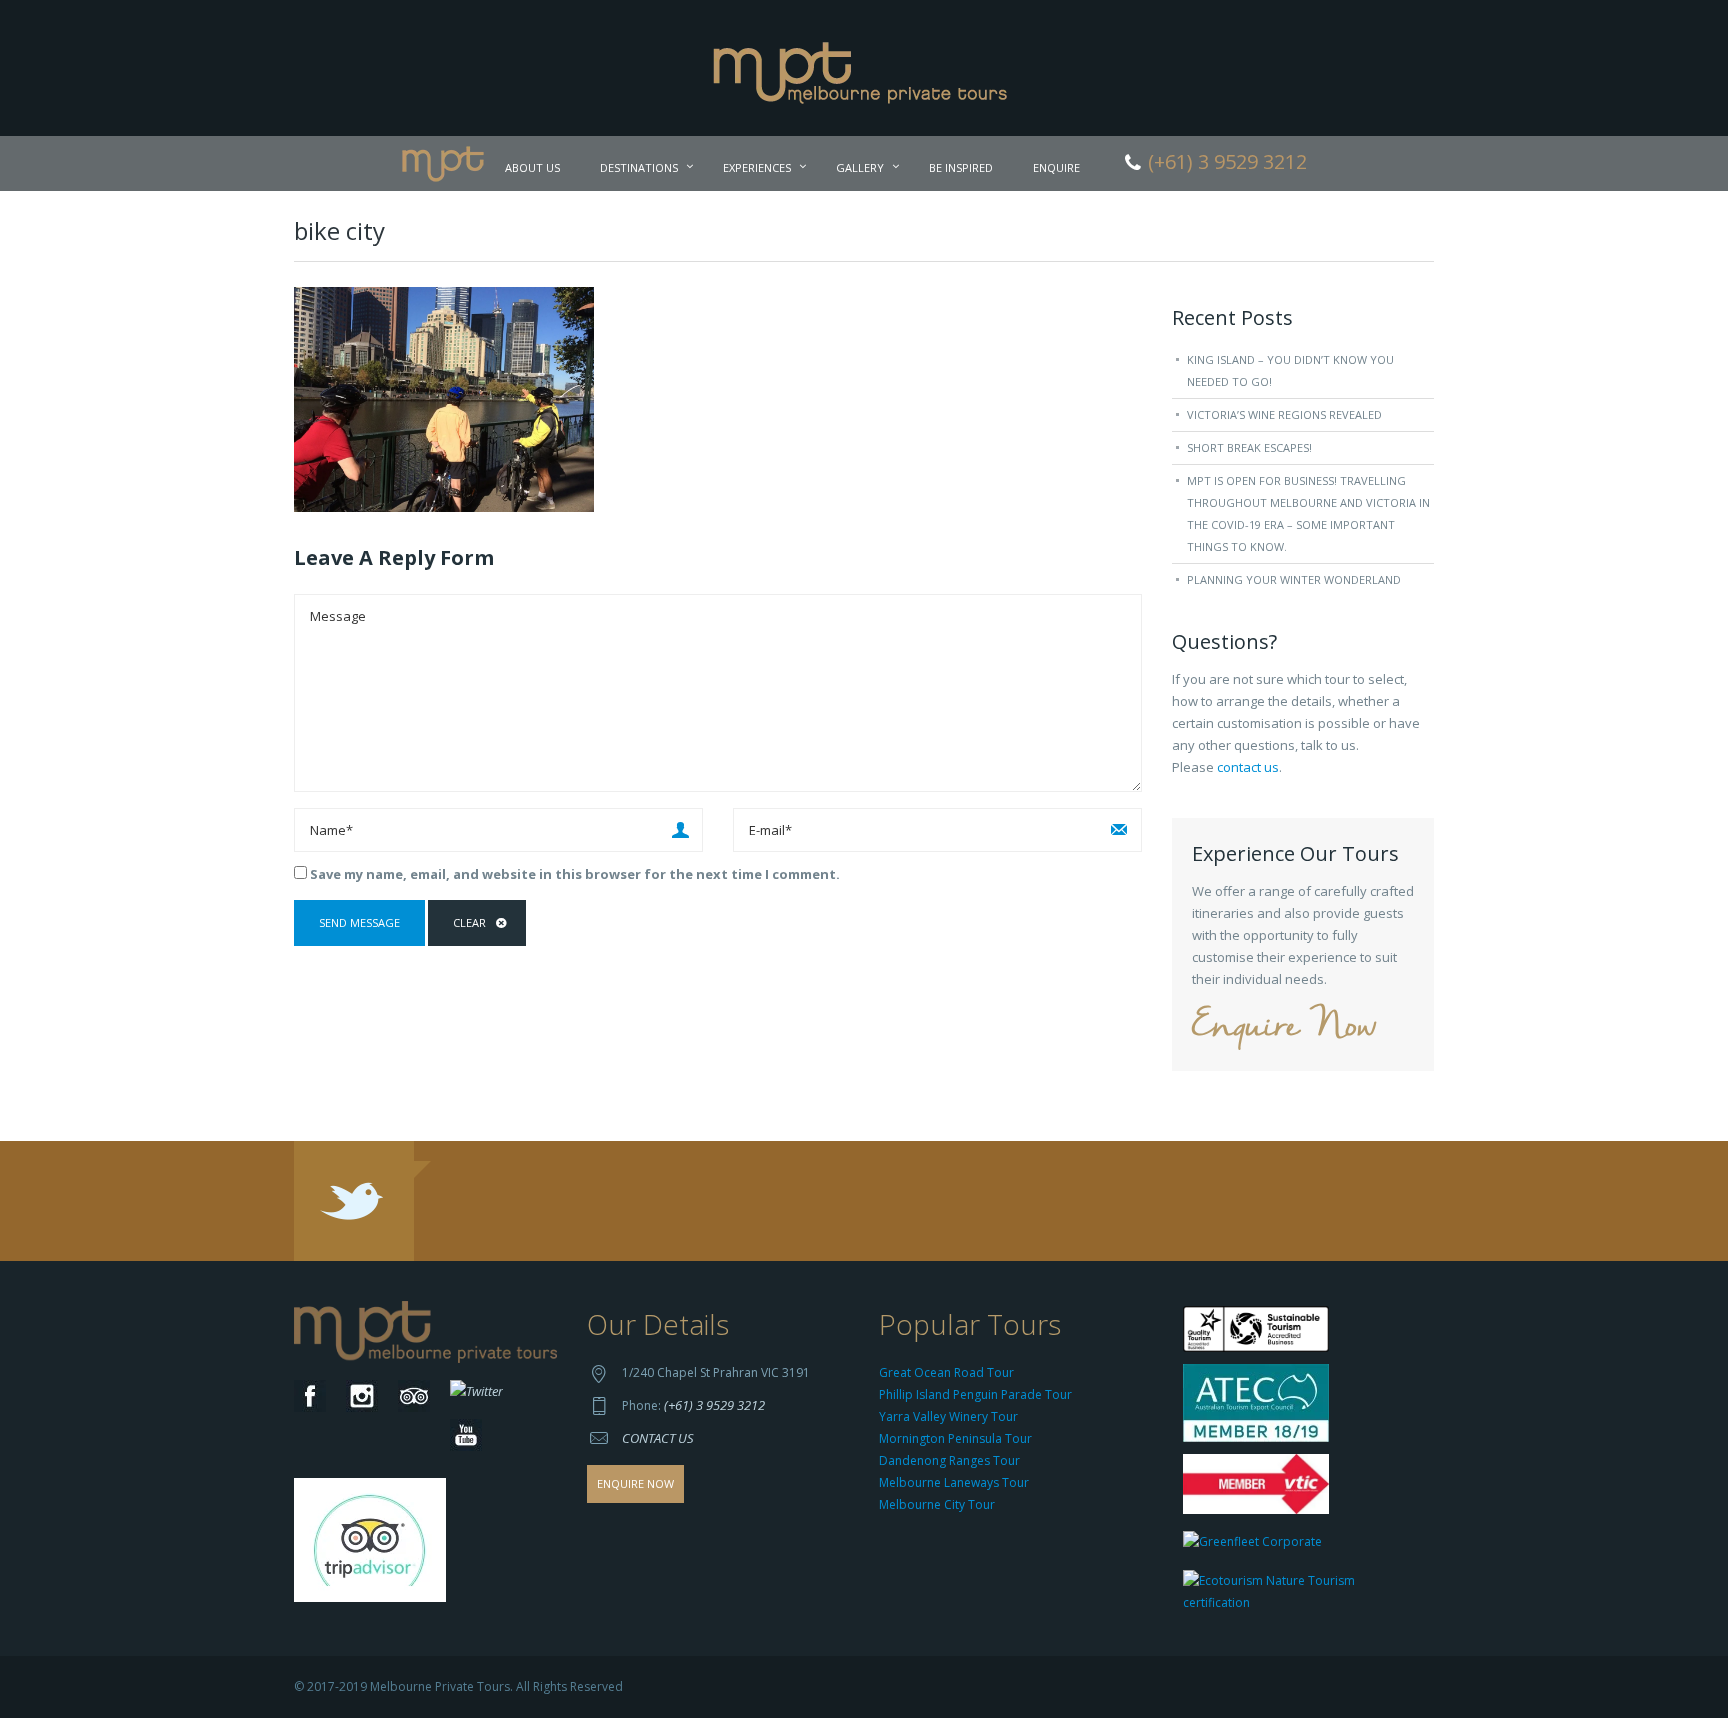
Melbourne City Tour (937, 1504)
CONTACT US (658, 1438)
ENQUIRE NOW (635, 1483)
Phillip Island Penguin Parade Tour (975, 1394)
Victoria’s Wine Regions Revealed (1284, 414)
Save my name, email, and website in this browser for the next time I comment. (575, 874)
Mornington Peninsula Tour (955, 1438)
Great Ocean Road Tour (946, 1372)
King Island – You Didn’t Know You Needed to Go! (1290, 370)
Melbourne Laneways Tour (954, 1482)
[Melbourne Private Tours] (864, 66)
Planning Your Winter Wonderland (1294, 579)
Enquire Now (1284, 1027)
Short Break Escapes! (1249, 447)
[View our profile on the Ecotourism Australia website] (1303, 1594)
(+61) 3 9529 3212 (714, 1405)
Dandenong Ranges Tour (949, 1460)
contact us (1248, 767)
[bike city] (444, 398)
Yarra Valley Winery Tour (948, 1416)
